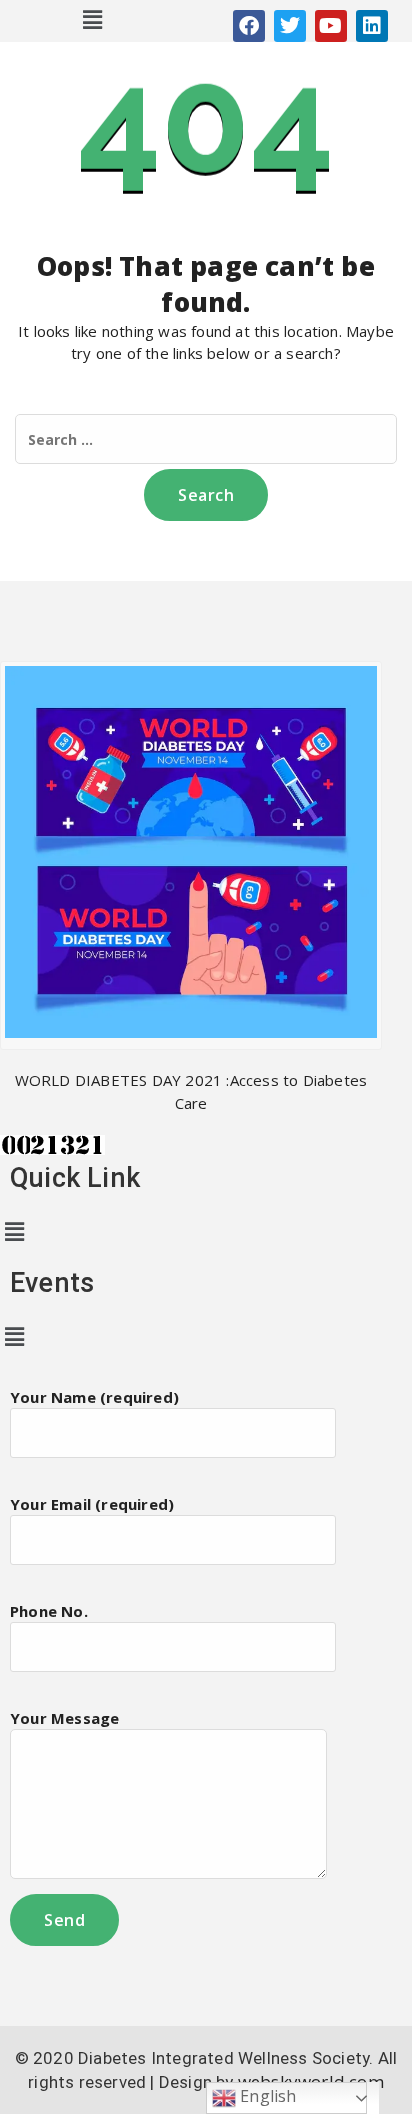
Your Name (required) (94, 1397)
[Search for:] (206, 439)
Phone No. (49, 1611)
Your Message (64, 1718)
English (266, 2096)
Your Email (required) (92, 1504)
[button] (92, 19)
